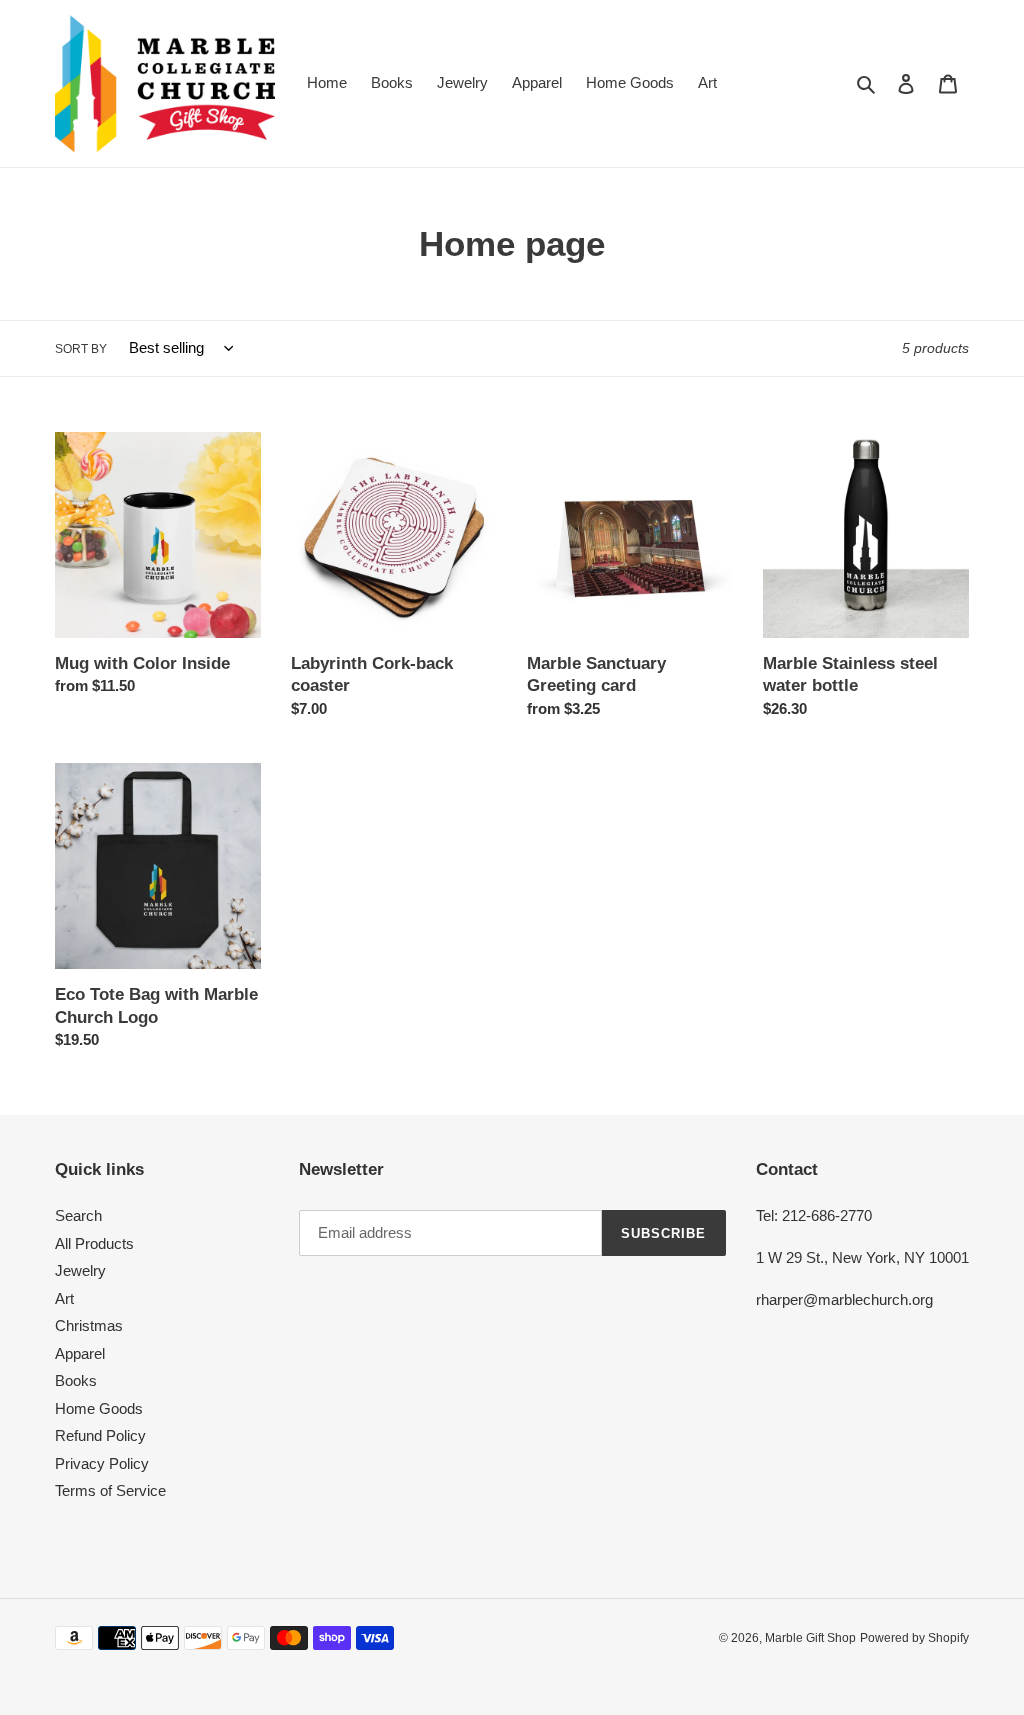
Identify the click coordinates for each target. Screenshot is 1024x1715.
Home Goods (99, 1408)
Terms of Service (110, 1490)
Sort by (81, 349)
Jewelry (80, 1270)
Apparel (80, 1353)
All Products (94, 1243)
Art (64, 1298)
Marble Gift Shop (810, 1638)
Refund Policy (100, 1435)
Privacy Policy (102, 1463)
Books (76, 1380)
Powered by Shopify (914, 1638)
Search (78, 1215)
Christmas (89, 1325)
